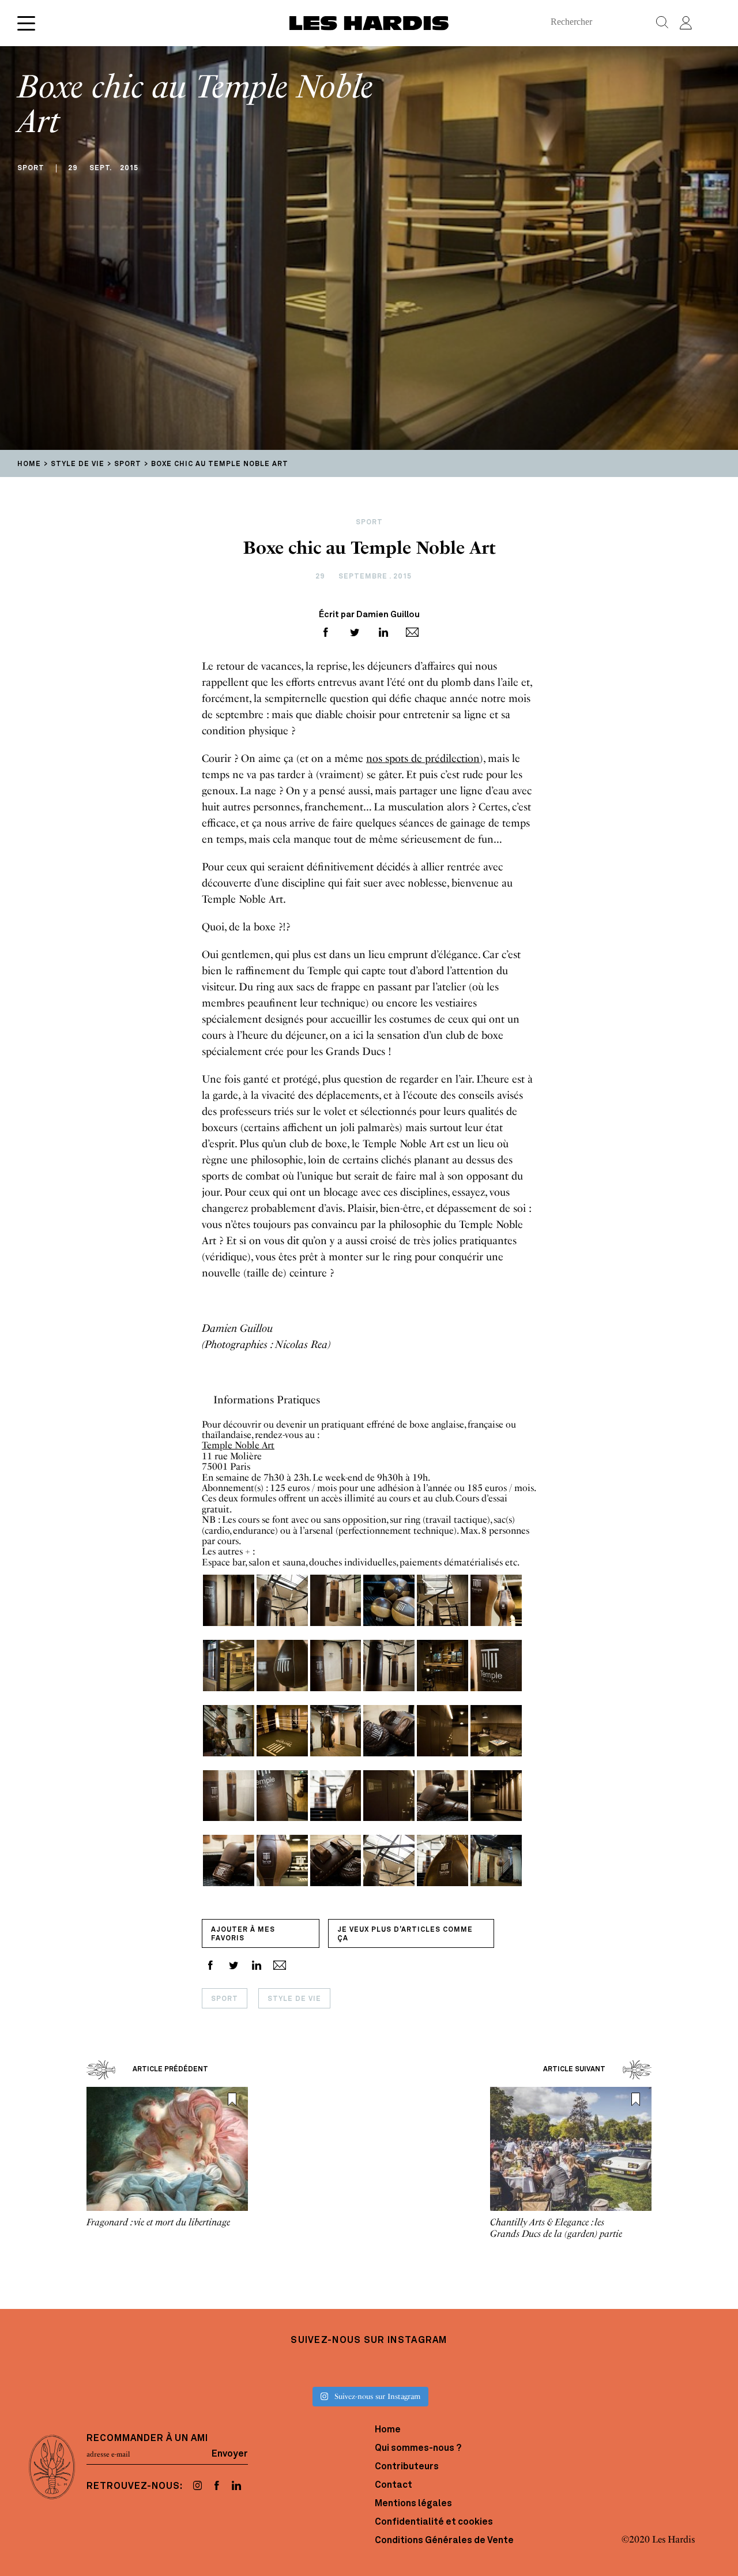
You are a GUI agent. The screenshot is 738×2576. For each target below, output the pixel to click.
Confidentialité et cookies (434, 2522)
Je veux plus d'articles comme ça (405, 1934)
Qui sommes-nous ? (418, 2449)
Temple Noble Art (238, 1445)
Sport (225, 1999)
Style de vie (294, 1999)
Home (388, 2430)
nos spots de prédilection (423, 758)
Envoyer (230, 2454)
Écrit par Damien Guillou (369, 615)
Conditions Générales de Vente (444, 2541)
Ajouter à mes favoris (243, 1934)
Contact (394, 2485)
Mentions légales (413, 2504)
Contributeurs (407, 2467)
